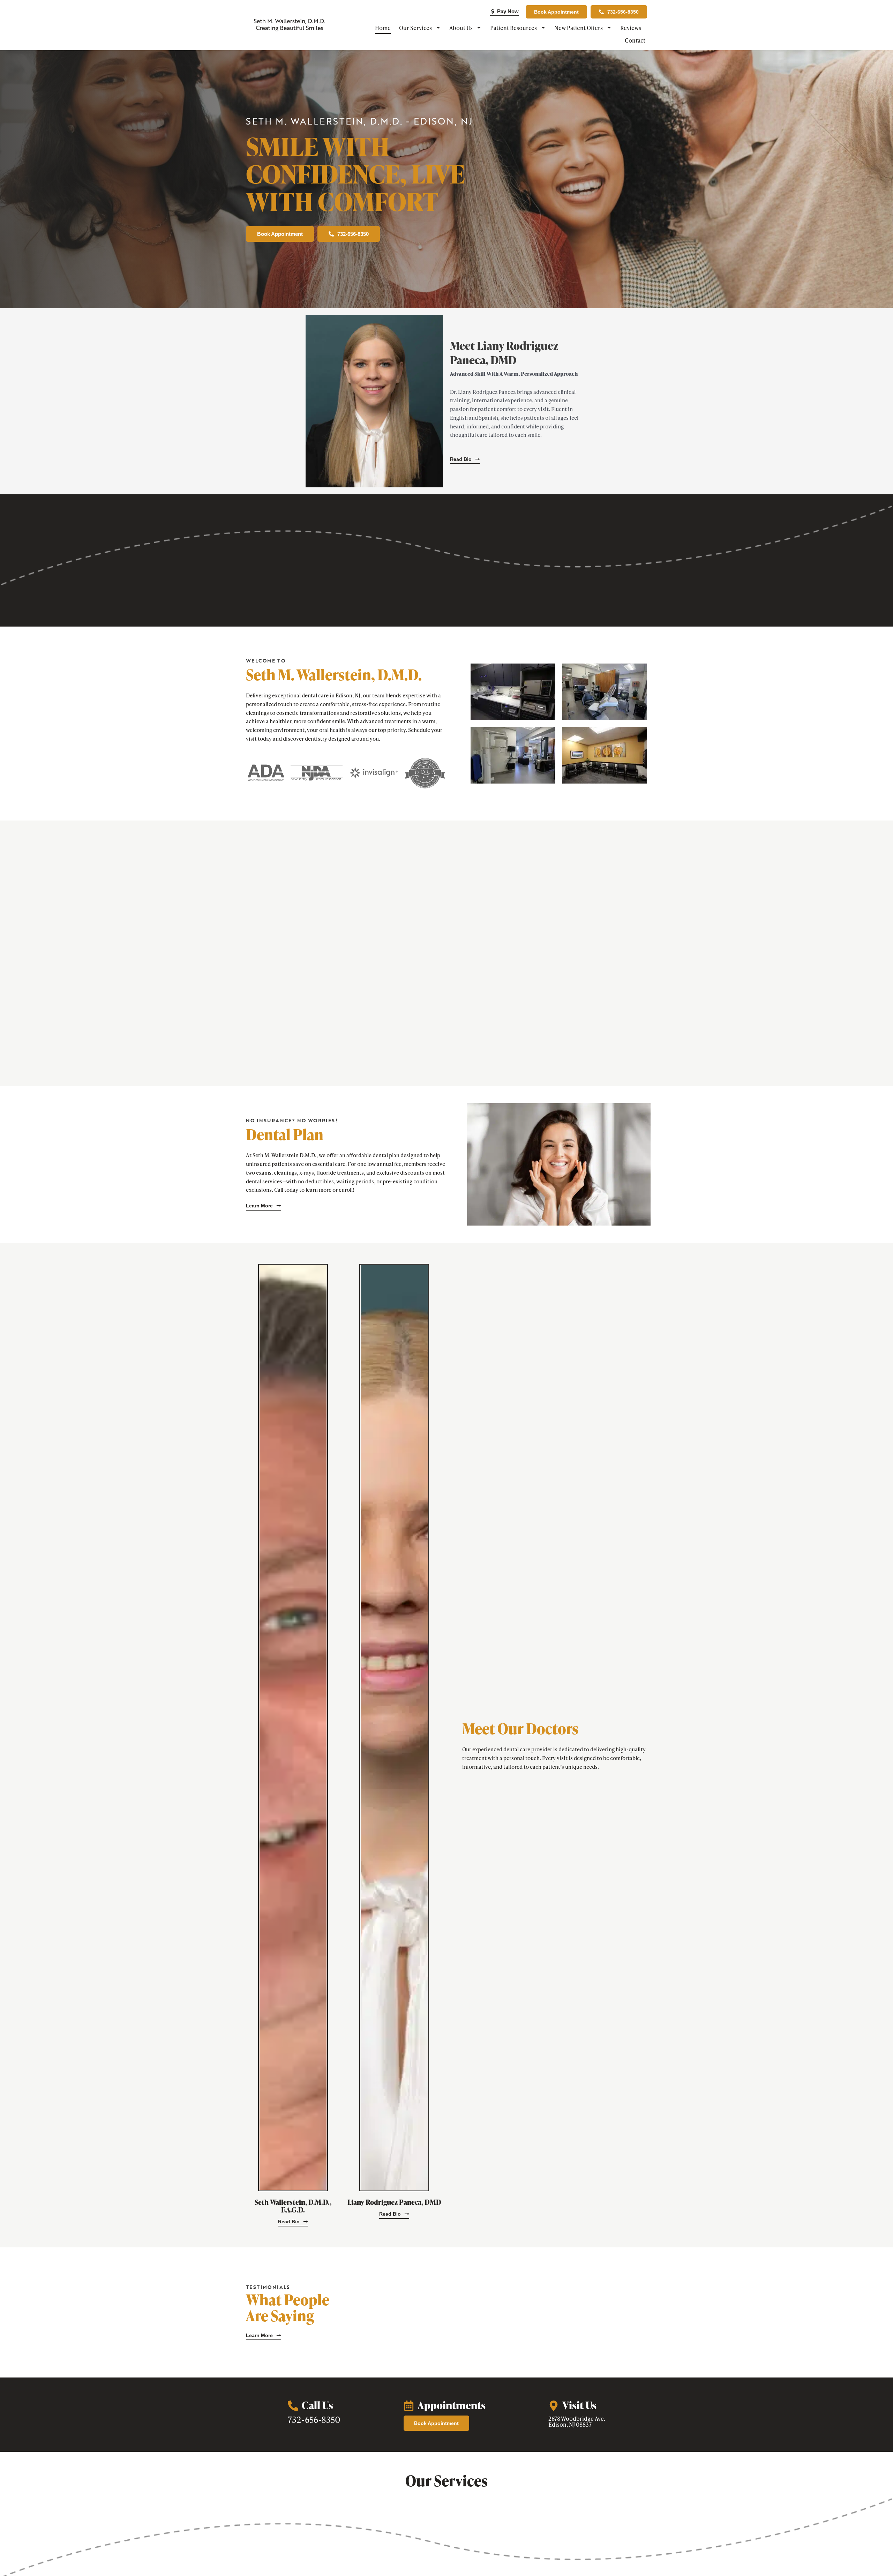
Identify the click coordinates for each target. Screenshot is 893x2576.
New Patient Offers (579, 28)
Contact (635, 40)
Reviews (631, 28)
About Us (461, 28)
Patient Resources (513, 28)
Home (383, 28)
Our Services (415, 28)
